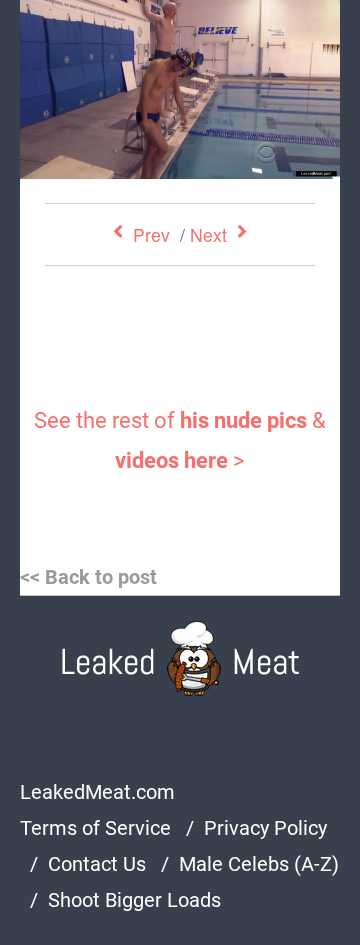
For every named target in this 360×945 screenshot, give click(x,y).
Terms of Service (95, 828)
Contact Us (97, 864)
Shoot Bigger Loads (134, 900)
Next (208, 234)
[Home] (180, 658)
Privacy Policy (265, 828)
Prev (151, 234)
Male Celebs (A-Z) (259, 864)
